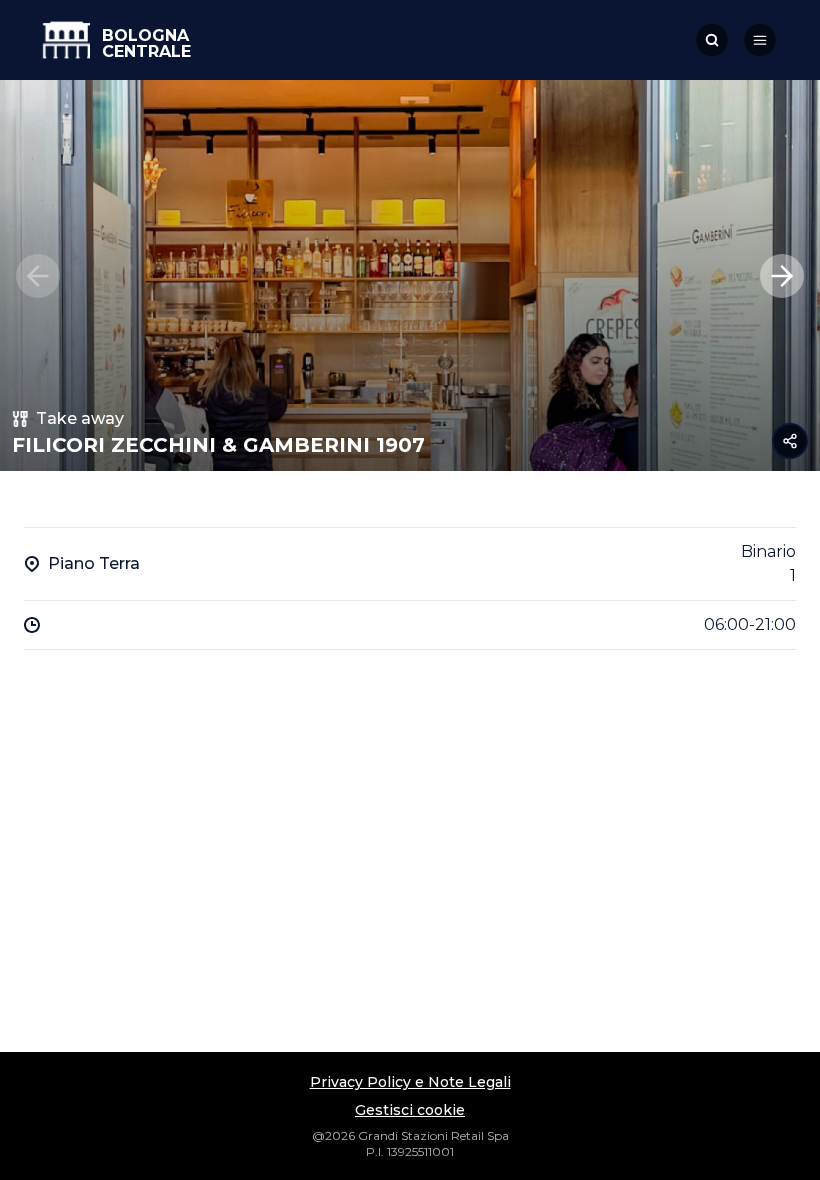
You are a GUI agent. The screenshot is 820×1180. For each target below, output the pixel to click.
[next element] (782, 276)
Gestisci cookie (410, 1110)
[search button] (712, 40)
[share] (790, 441)
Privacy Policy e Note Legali (410, 1082)
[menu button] (760, 40)
